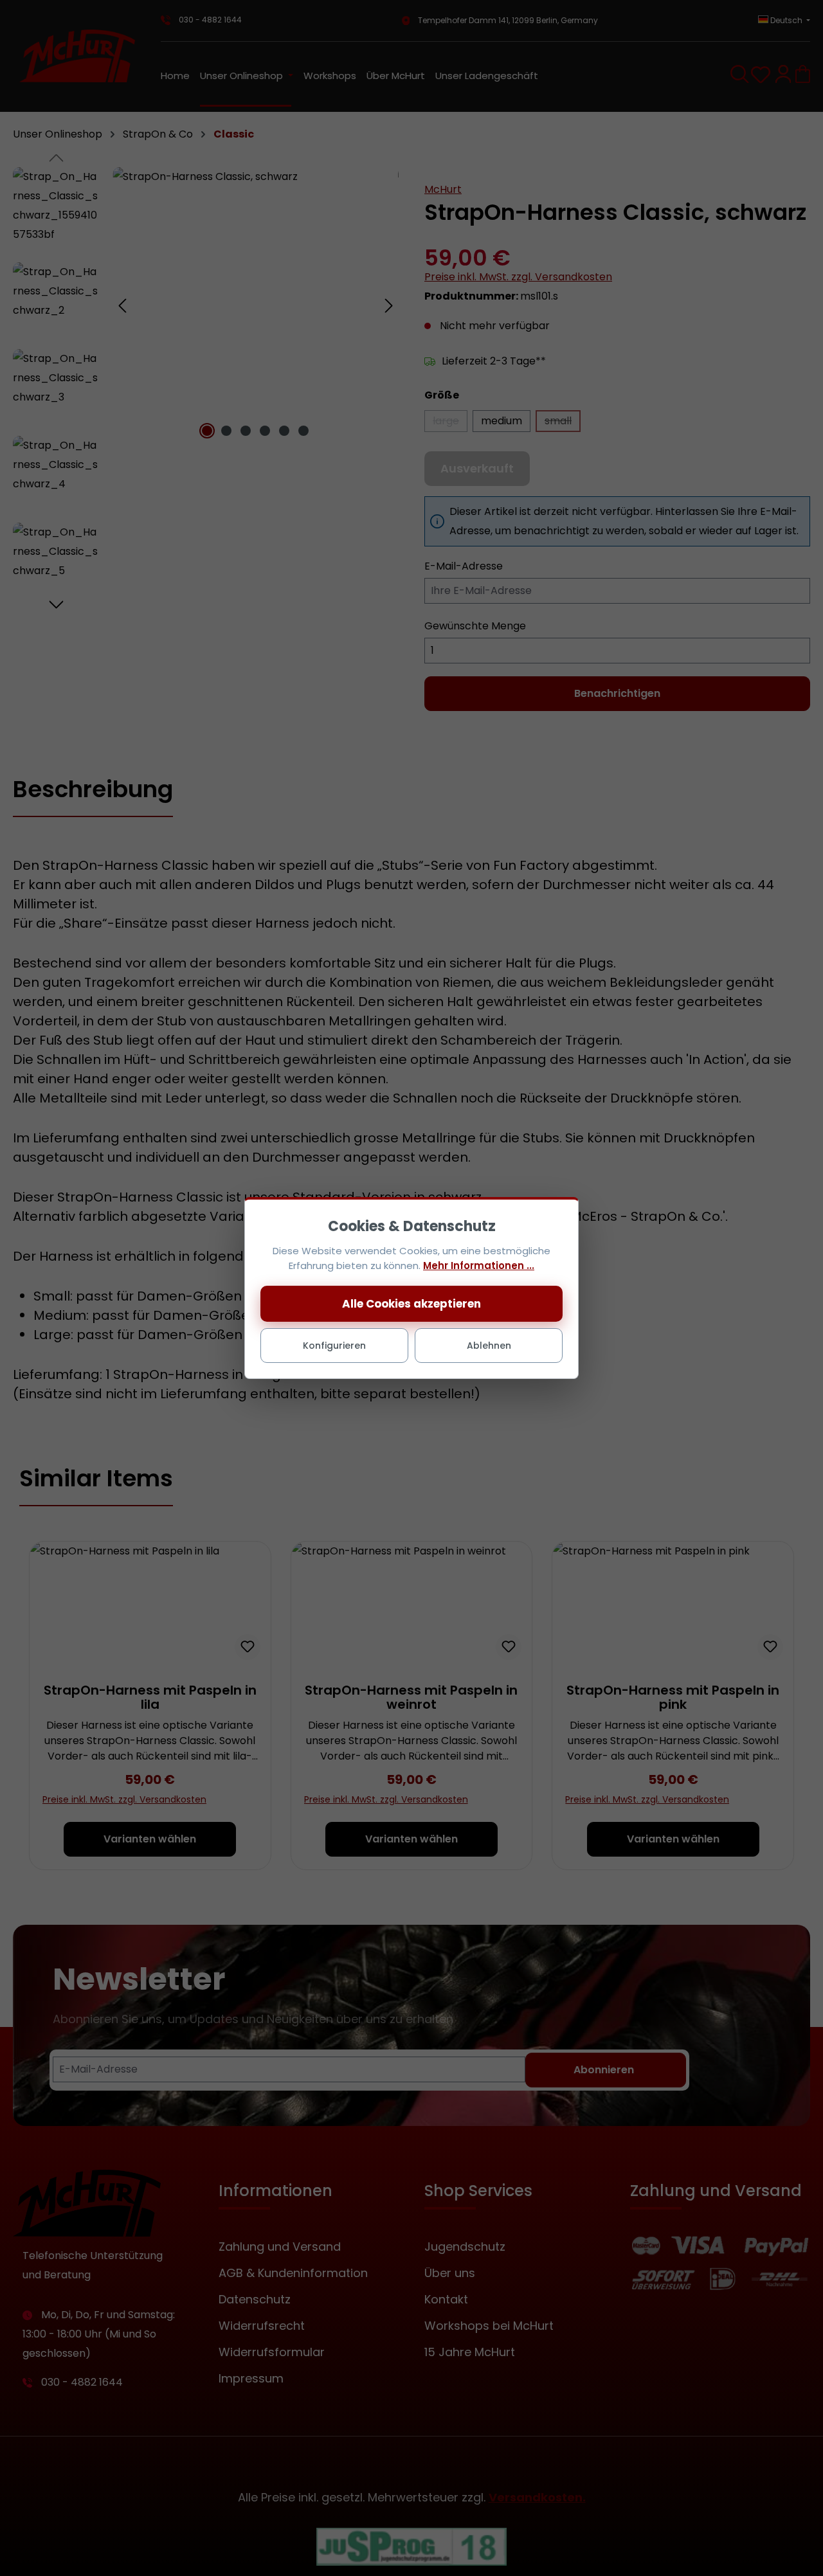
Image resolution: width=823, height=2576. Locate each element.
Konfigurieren (334, 1346)
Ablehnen (489, 1346)
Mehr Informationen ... (479, 1265)
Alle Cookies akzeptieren (411, 1304)
